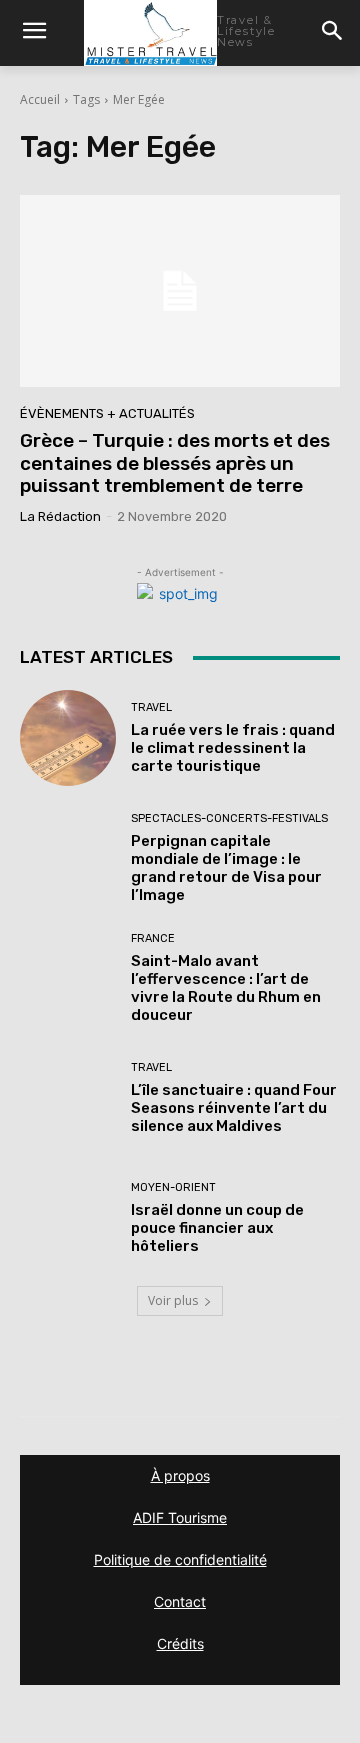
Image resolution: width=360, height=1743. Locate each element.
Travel (151, 707)
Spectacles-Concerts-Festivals (229, 818)
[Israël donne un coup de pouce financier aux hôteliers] (68, 1218)
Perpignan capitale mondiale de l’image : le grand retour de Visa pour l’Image (226, 868)
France (153, 938)
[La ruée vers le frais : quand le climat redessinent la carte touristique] (68, 738)
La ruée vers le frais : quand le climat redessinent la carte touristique (233, 748)
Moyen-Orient (173, 1187)
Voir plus (173, 1300)
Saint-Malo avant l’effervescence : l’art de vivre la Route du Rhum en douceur (226, 988)
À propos (180, 1475)
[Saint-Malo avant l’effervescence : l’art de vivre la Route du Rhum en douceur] (68, 978)
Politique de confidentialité (180, 1559)
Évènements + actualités (107, 413)
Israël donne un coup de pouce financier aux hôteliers (217, 1228)
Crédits (180, 1643)
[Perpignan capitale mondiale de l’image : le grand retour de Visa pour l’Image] (68, 858)
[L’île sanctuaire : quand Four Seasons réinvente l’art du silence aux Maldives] (68, 1098)
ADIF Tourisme (180, 1517)
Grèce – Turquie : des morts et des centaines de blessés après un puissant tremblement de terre (175, 463)
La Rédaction (60, 516)
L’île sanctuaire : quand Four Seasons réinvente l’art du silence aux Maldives (234, 1108)
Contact (180, 1601)
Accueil (40, 99)
